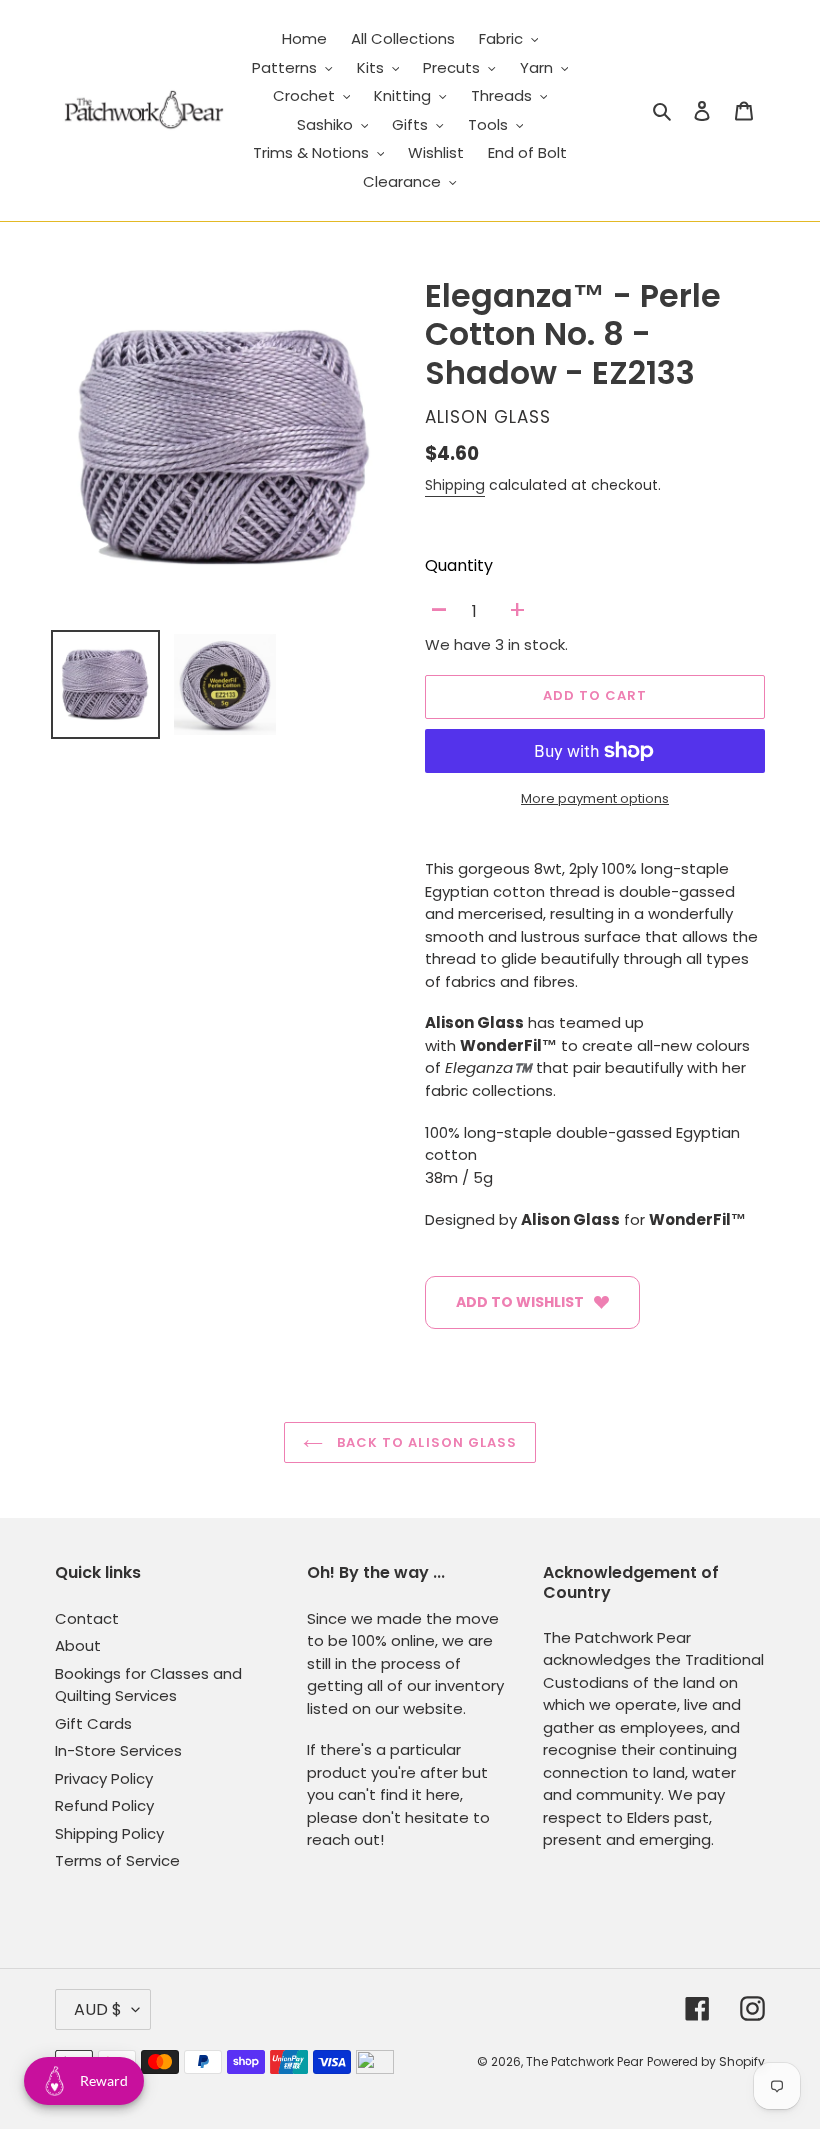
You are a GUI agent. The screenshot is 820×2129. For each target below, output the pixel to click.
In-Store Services (118, 1750)
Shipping (455, 485)
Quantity (459, 565)
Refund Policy (104, 1805)
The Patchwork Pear (584, 2061)
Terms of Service (117, 1860)
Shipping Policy (109, 1833)
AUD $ (98, 2009)
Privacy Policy (104, 1778)
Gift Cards (93, 1723)
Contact (87, 1618)
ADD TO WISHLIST (520, 1302)
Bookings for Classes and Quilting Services (148, 1685)
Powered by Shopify (706, 2061)
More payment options (595, 798)
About (78, 1645)
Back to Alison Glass (425, 1442)
